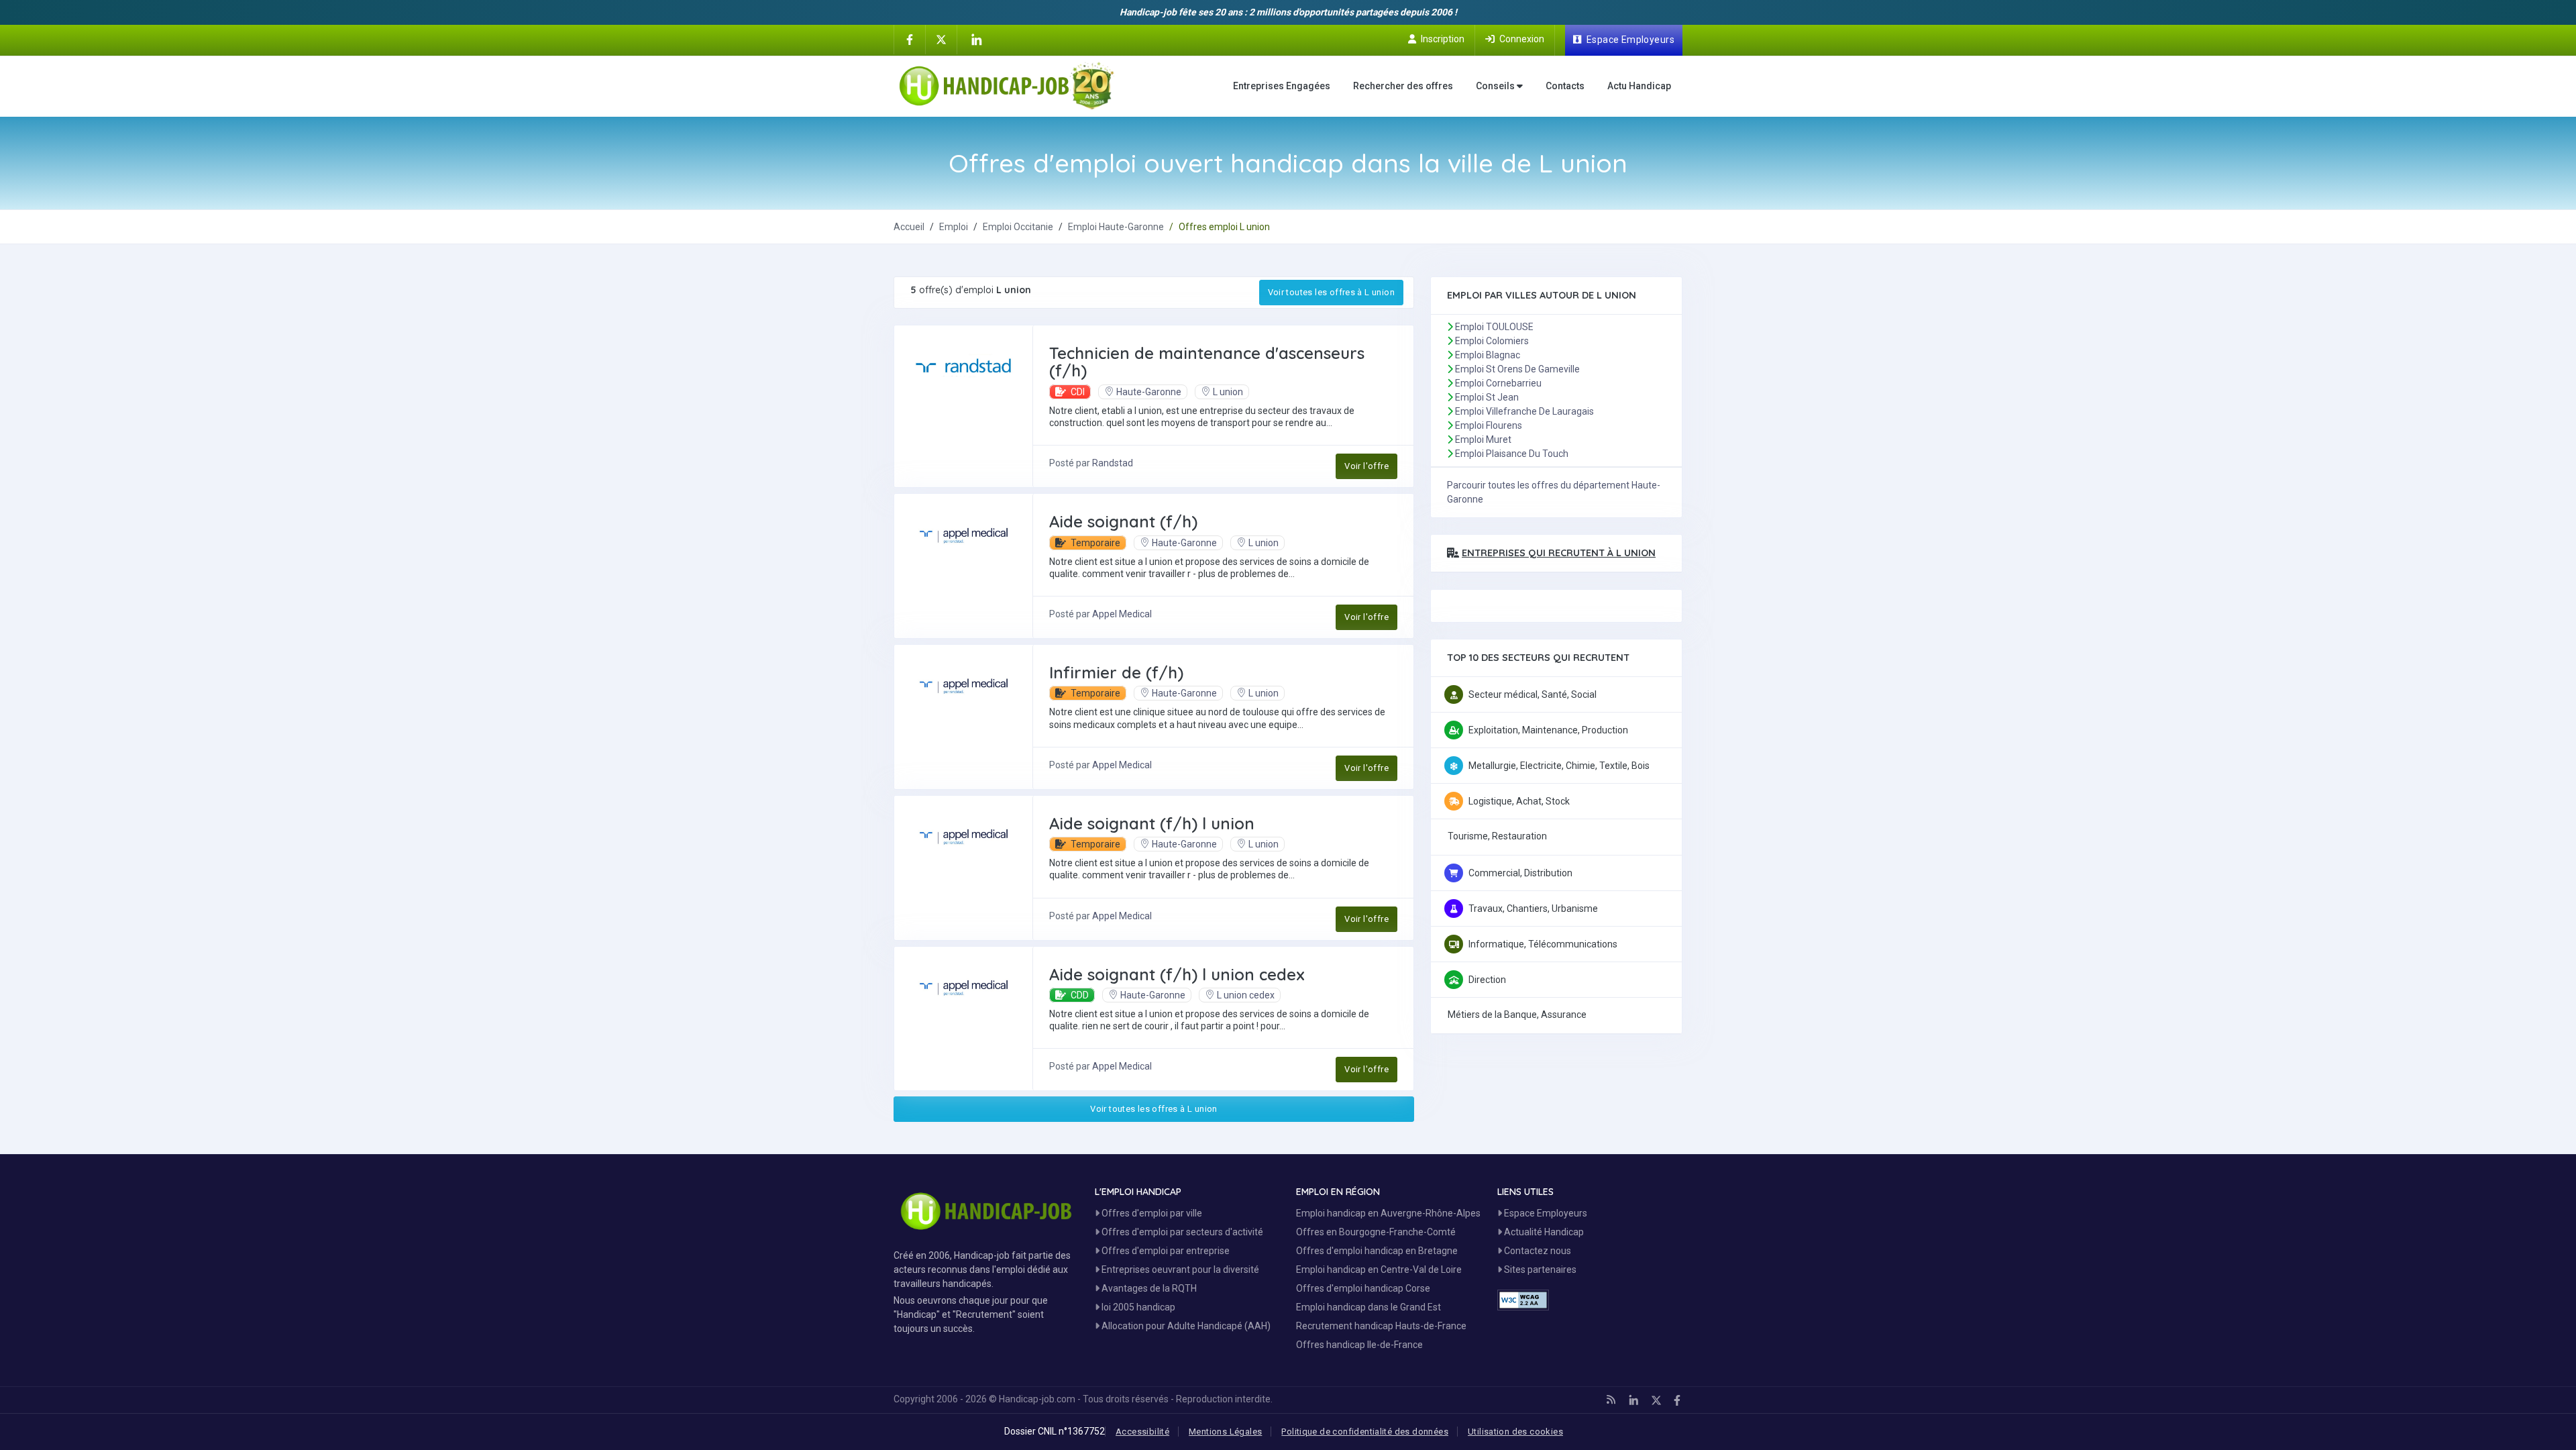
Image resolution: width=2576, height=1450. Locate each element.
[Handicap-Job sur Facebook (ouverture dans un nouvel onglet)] (910, 39)
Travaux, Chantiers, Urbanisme (1533, 909)
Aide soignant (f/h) (1123, 521)
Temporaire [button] (1094, 543)
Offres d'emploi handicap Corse (1363, 1288)
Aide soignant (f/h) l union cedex (1177, 974)
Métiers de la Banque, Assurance (1517, 1015)
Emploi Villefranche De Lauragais (1524, 411)
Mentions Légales (1225, 1432)
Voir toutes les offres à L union (1331, 292)
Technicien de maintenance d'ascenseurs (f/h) (1207, 362)
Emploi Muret (1483, 439)
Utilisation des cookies (1515, 1432)
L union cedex (1246, 995)
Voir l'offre (1366, 466)
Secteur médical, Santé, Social (1533, 694)
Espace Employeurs (1545, 1213)
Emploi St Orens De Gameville (1517, 369)
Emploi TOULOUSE (1494, 327)
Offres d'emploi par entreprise (1165, 1251)
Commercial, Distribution (1520, 873)
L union (1228, 392)
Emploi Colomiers (1492, 341)
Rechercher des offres (1403, 86)
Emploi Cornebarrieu (1498, 383)
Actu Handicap (1639, 86)
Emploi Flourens (1489, 425)
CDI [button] (1077, 392)
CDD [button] (1079, 995)
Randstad (1113, 463)
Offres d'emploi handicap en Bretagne (1377, 1251)
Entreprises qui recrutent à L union (1559, 553)
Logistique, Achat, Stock (1519, 801)
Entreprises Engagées (1282, 86)
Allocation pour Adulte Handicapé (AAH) (1185, 1326)
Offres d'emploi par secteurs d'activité (1181, 1232)
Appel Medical (1122, 614)
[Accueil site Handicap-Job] (1007, 86)
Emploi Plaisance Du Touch (1512, 454)
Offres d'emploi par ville (1151, 1213)
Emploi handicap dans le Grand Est (1368, 1307)
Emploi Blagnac (1488, 355)
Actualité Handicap (1543, 1232)
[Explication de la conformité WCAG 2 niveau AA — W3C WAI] (1523, 1300)
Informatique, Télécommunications (1543, 944)
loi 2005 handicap (1137, 1307)
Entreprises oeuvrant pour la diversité (1179, 1270)
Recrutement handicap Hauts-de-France (1381, 1326)
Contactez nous (1537, 1251)
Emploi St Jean (1487, 397)
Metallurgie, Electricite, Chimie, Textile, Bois (1559, 766)
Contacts (1565, 86)
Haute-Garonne (1149, 392)
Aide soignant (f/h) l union (1152, 823)
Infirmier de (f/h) (1116, 672)
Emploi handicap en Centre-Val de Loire (1379, 1270)
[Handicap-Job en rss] (1611, 1400)
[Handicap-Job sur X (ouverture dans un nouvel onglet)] (941, 39)
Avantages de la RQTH (1148, 1288)
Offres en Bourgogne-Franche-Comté (1376, 1232)
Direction (1487, 980)
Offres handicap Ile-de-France (1359, 1345)
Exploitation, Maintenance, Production (1548, 730)
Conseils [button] (1496, 86)
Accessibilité (1142, 1432)
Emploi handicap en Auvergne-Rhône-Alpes (1388, 1213)
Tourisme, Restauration (1497, 836)
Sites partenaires (1539, 1270)
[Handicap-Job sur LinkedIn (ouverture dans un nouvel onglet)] (976, 40)
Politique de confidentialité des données (1365, 1432)
